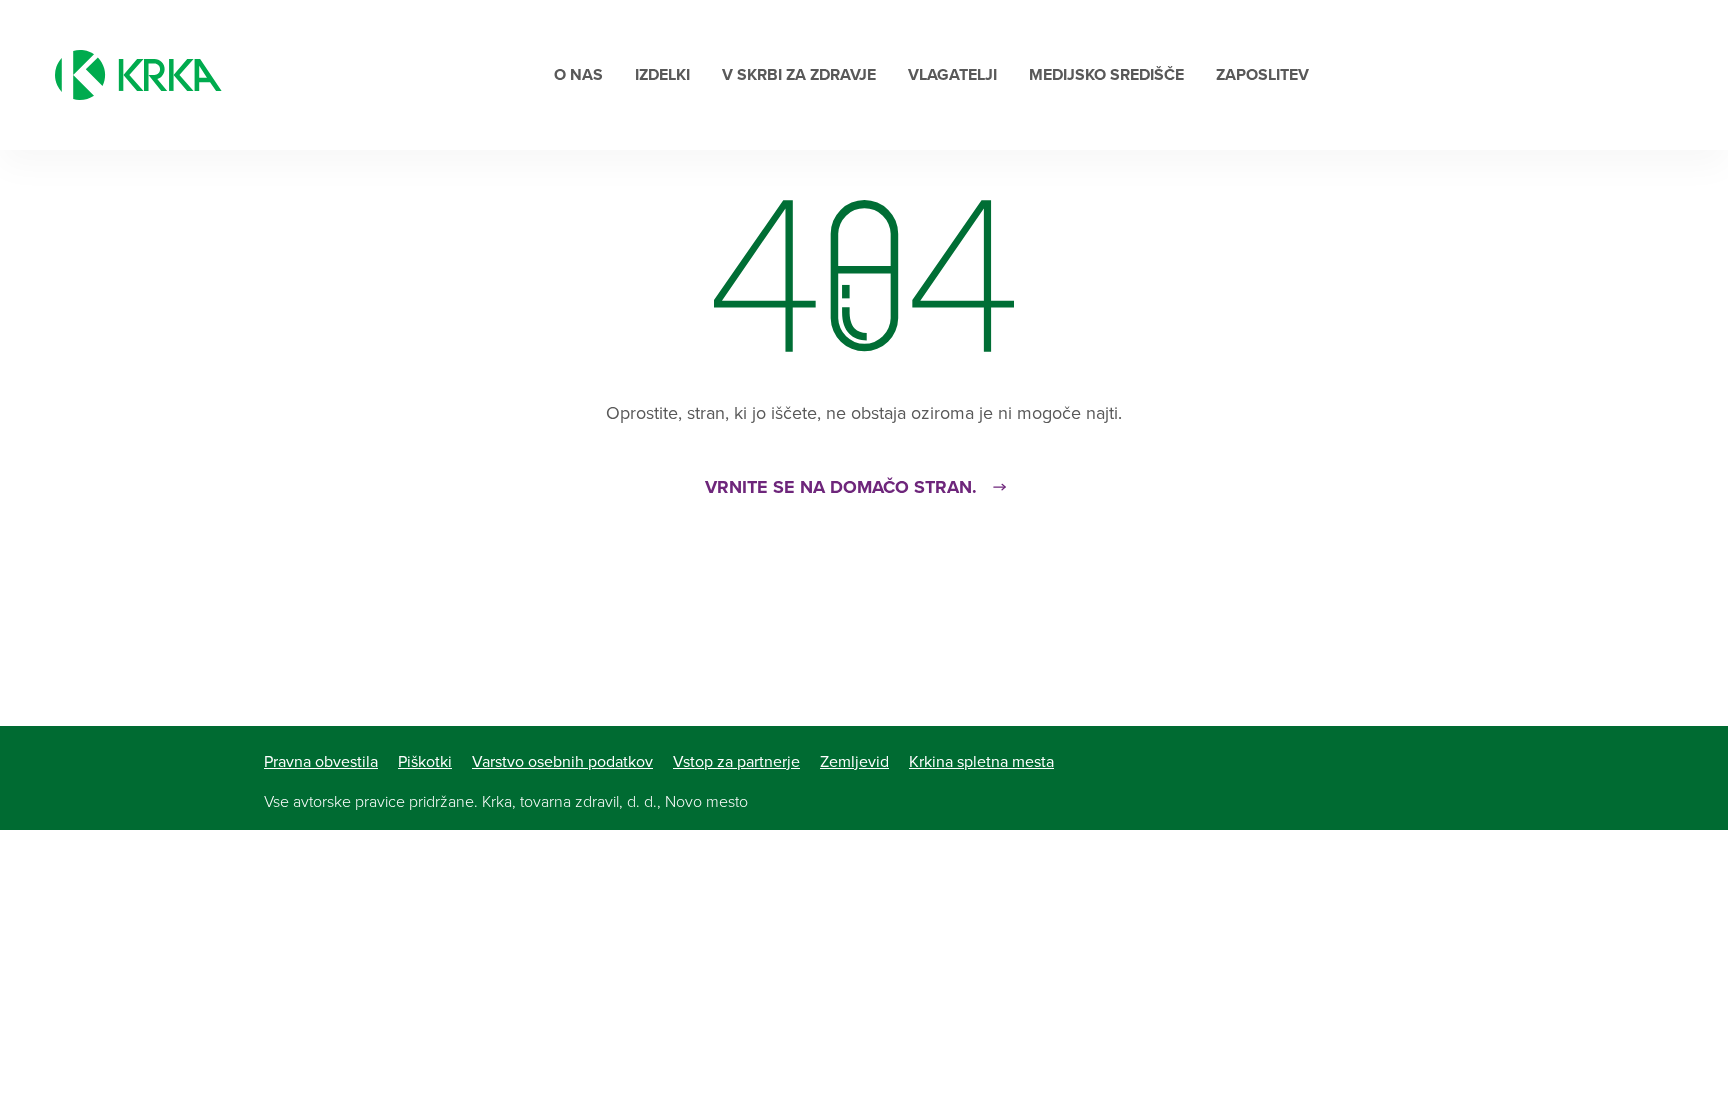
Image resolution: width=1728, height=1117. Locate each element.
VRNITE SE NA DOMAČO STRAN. (841, 487)
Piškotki (425, 762)
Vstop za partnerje (736, 762)
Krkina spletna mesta (981, 762)
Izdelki (662, 75)
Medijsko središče (1106, 75)
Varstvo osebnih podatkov (562, 762)
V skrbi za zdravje (799, 75)
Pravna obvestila (321, 762)
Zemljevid (854, 762)
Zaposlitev (1262, 75)
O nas (578, 75)
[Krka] (138, 75)
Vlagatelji (952, 75)
